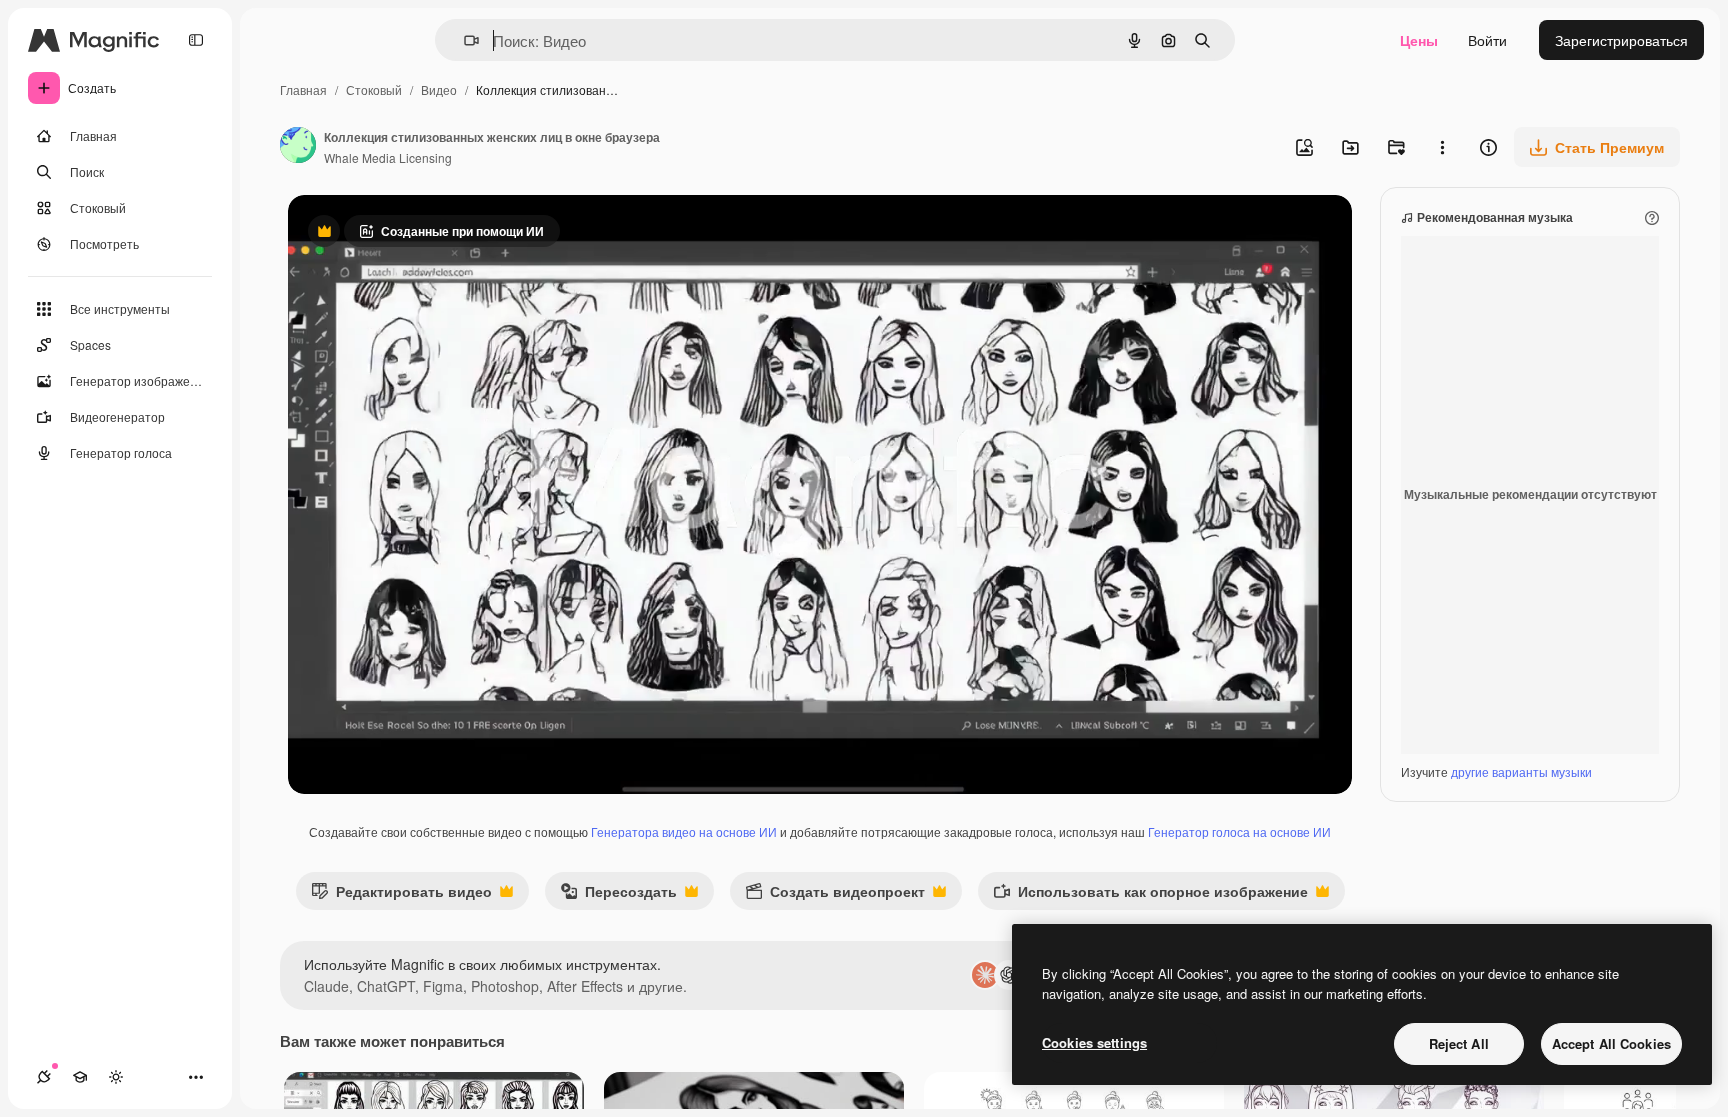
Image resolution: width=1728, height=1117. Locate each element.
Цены (1419, 40)
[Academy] (80, 1077)
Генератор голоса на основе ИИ (1239, 831)
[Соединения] (44, 1077)
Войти (1487, 40)
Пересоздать (618, 895)
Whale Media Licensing (388, 157)
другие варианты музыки (1521, 771)
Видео (439, 89)
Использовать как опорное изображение (1150, 895)
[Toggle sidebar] (196, 40)
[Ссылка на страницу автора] (298, 147)
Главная (303, 89)
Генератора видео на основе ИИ (684, 831)
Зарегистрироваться (1621, 40)
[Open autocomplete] (463, 40)
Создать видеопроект (835, 895)
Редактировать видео (401, 895)
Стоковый (374, 89)
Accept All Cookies (1611, 1043)
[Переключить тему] (116, 1077)
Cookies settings (1094, 1042)
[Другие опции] (1442, 147)
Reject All (1459, 1043)
